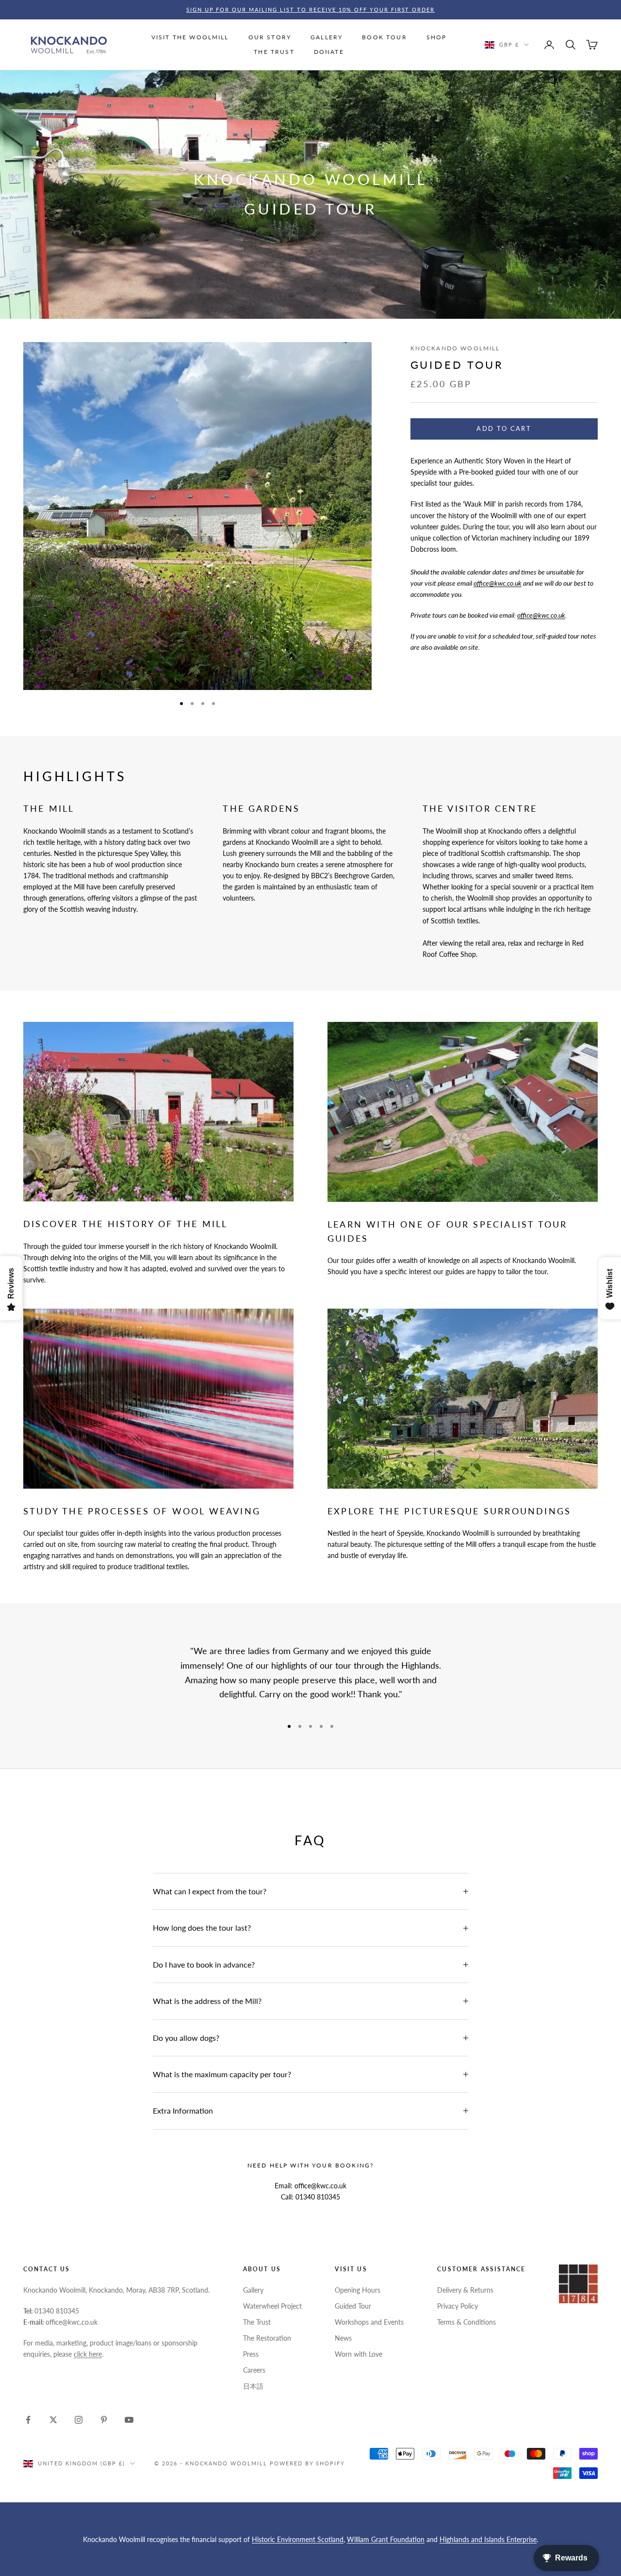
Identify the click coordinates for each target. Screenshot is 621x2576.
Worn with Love (359, 2354)
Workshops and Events (369, 2322)
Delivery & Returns (465, 2290)
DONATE (329, 52)
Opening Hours (358, 2290)
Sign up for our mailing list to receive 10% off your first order (311, 9)
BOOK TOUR (384, 37)
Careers (254, 2370)
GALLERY (327, 37)
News (343, 2338)
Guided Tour (353, 2306)
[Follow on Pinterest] (104, 2420)
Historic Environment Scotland (298, 2539)
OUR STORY (270, 37)
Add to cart (504, 428)
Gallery (253, 2290)
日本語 (253, 2386)
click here (88, 2354)
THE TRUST (274, 52)
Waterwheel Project (272, 2306)
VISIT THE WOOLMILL (190, 37)
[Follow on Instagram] (79, 2420)
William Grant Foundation (386, 2539)
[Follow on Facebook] (28, 2420)
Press (251, 2354)
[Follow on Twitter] (53, 2420)
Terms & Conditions (466, 2322)
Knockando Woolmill (455, 348)
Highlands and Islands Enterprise (488, 2539)
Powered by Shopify (308, 2463)
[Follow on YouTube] (129, 2420)
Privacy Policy (458, 2306)
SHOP (437, 37)
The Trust (257, 2322)
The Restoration (267, 2338)
